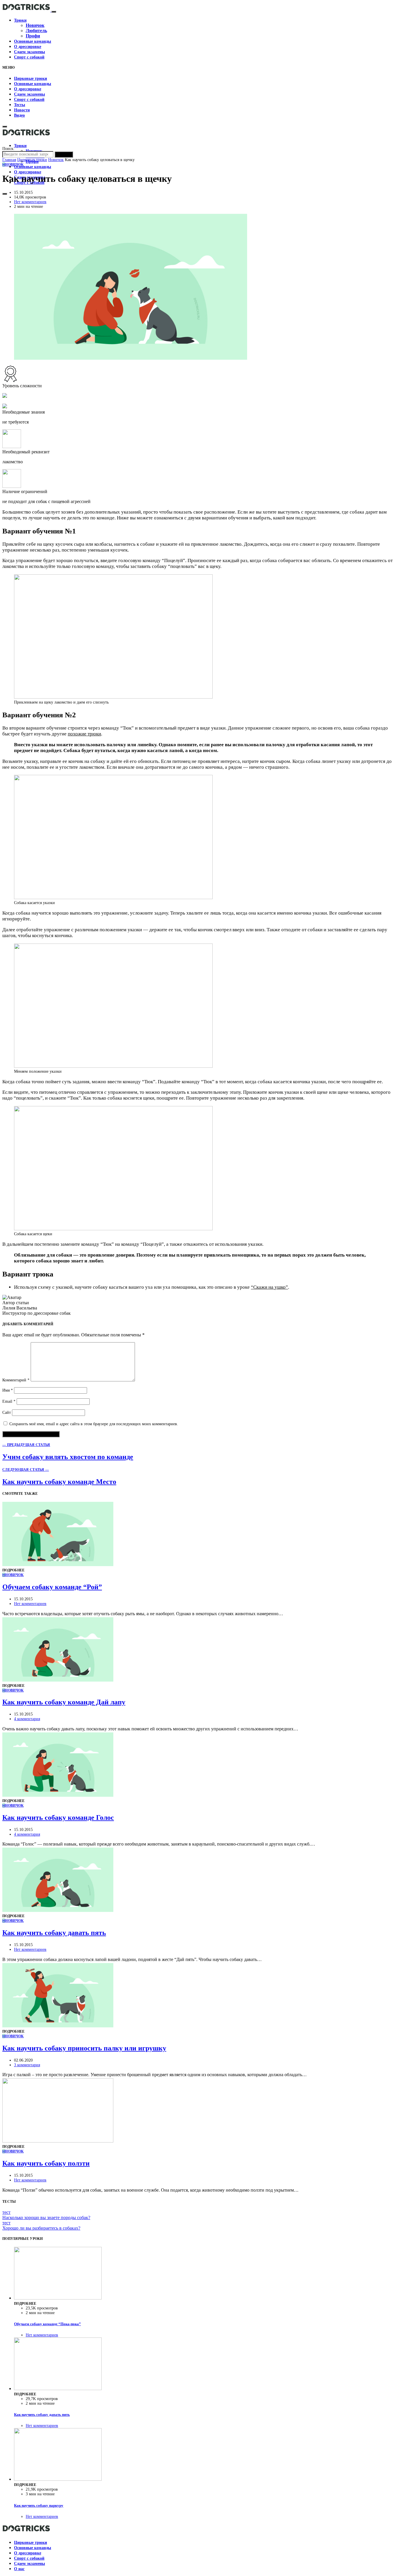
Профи (33, 36)
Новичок (35, 25)
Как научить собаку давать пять (54, 1933)
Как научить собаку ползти (46, 2163)
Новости (22, 110)
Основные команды (33, 41)
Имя (8, 1390)
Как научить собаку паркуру (39, 2505)
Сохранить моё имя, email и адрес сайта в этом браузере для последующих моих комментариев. (94, 1424)
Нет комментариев (30, 202)
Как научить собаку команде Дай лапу (64, 1702)
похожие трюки (84, 734)
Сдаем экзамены (30, 52)
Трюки (20, 20)
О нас (19, 2569)
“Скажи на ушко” (269, 1287)
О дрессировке (28, 47)
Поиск (64, 154)
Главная (9, 160)
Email (9, 1401)
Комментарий (16, 1380)
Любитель (36, 31)
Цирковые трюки (31, 78)
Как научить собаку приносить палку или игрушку (84, 2048)
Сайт (7, 1413)
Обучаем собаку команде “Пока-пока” (47, 2324)
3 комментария (27, 2065)
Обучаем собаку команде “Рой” (52, 1587)
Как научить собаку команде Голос (58, 1817)
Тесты (20, 105)
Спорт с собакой (29, 57)
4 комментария (27, 1719)
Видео (19, 115)
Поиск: (8, 149)
